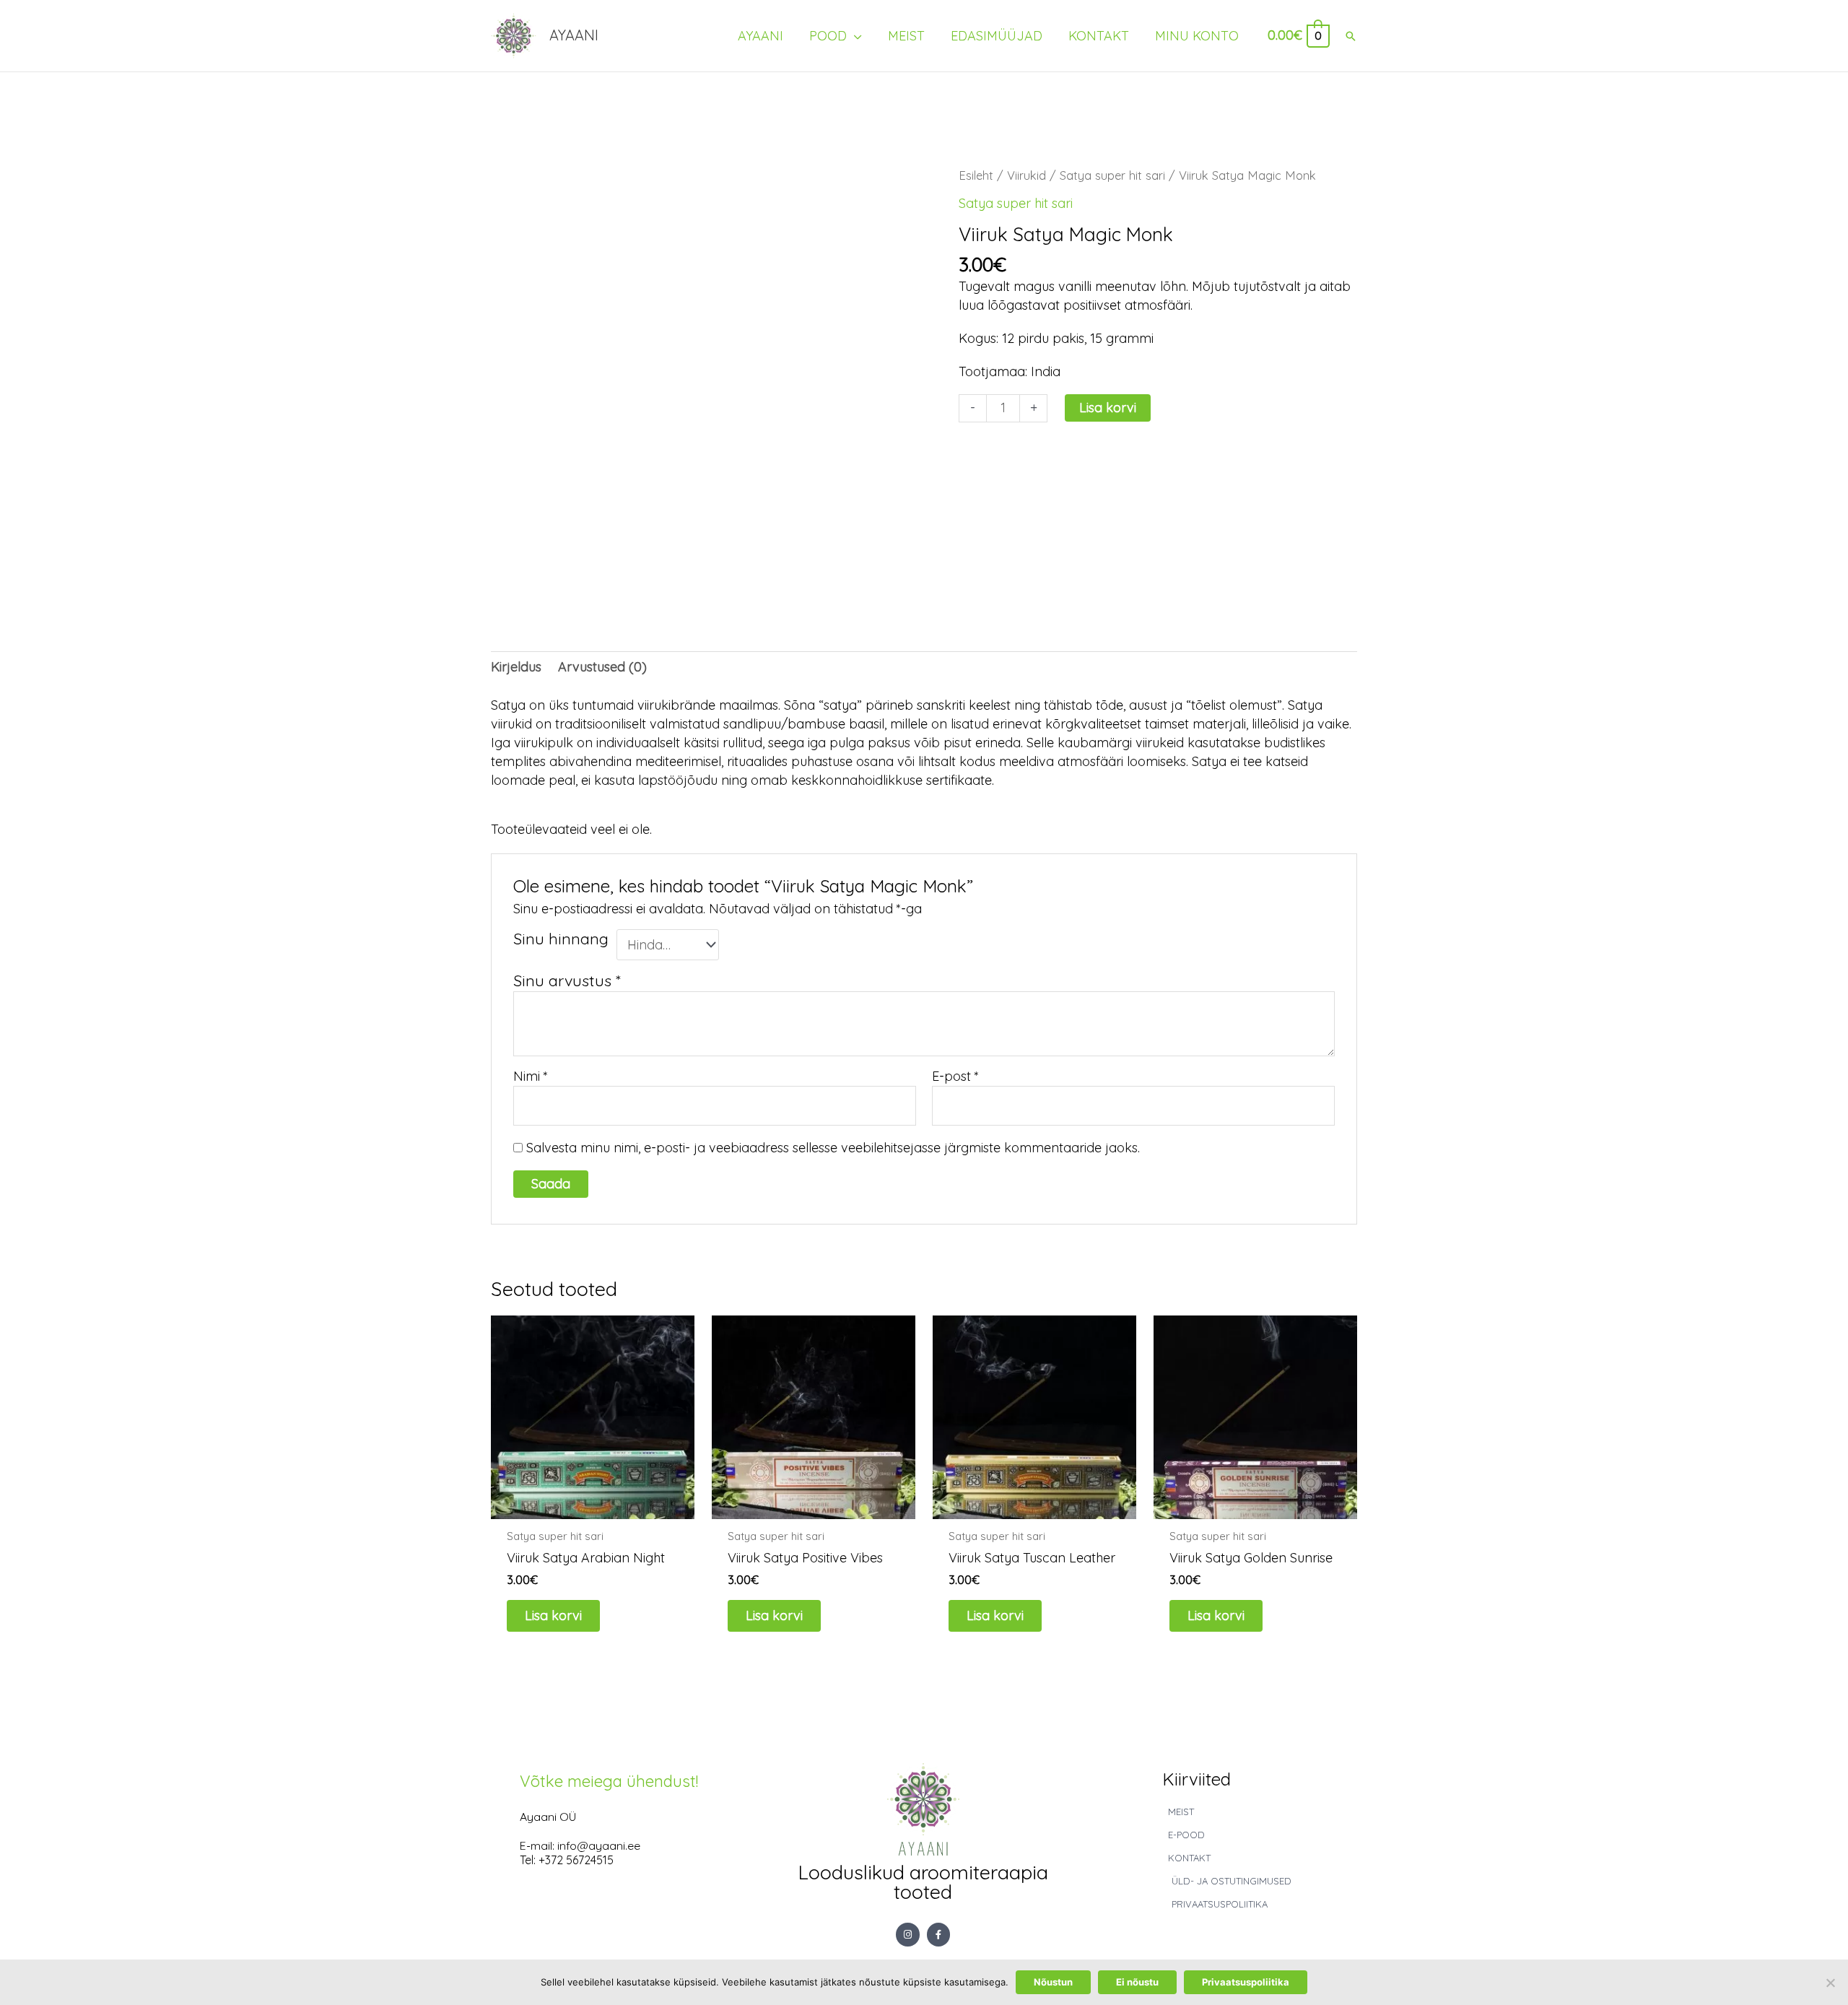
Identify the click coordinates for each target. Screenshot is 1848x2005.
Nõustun (1053, 1982)
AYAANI (574, 35)
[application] (854, 36)
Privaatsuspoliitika (1246, 1982)
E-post (955, 1076)
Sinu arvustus (567, 980)
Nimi (531, 1076)
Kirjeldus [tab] (516, 667)
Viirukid (1027, 175)
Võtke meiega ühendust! (609, 1781)
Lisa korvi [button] (553, 1615)
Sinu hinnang (561, 939)
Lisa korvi (1108, 408)
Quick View (593, 1502)
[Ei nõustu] (1830, 1983)
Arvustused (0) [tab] (602, 667)
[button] (1351, 36)
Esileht (976, 175)
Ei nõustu (1137, 1982)
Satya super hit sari (1112, 175)
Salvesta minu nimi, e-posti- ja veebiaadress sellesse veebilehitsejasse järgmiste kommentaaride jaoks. (833, 1148)
